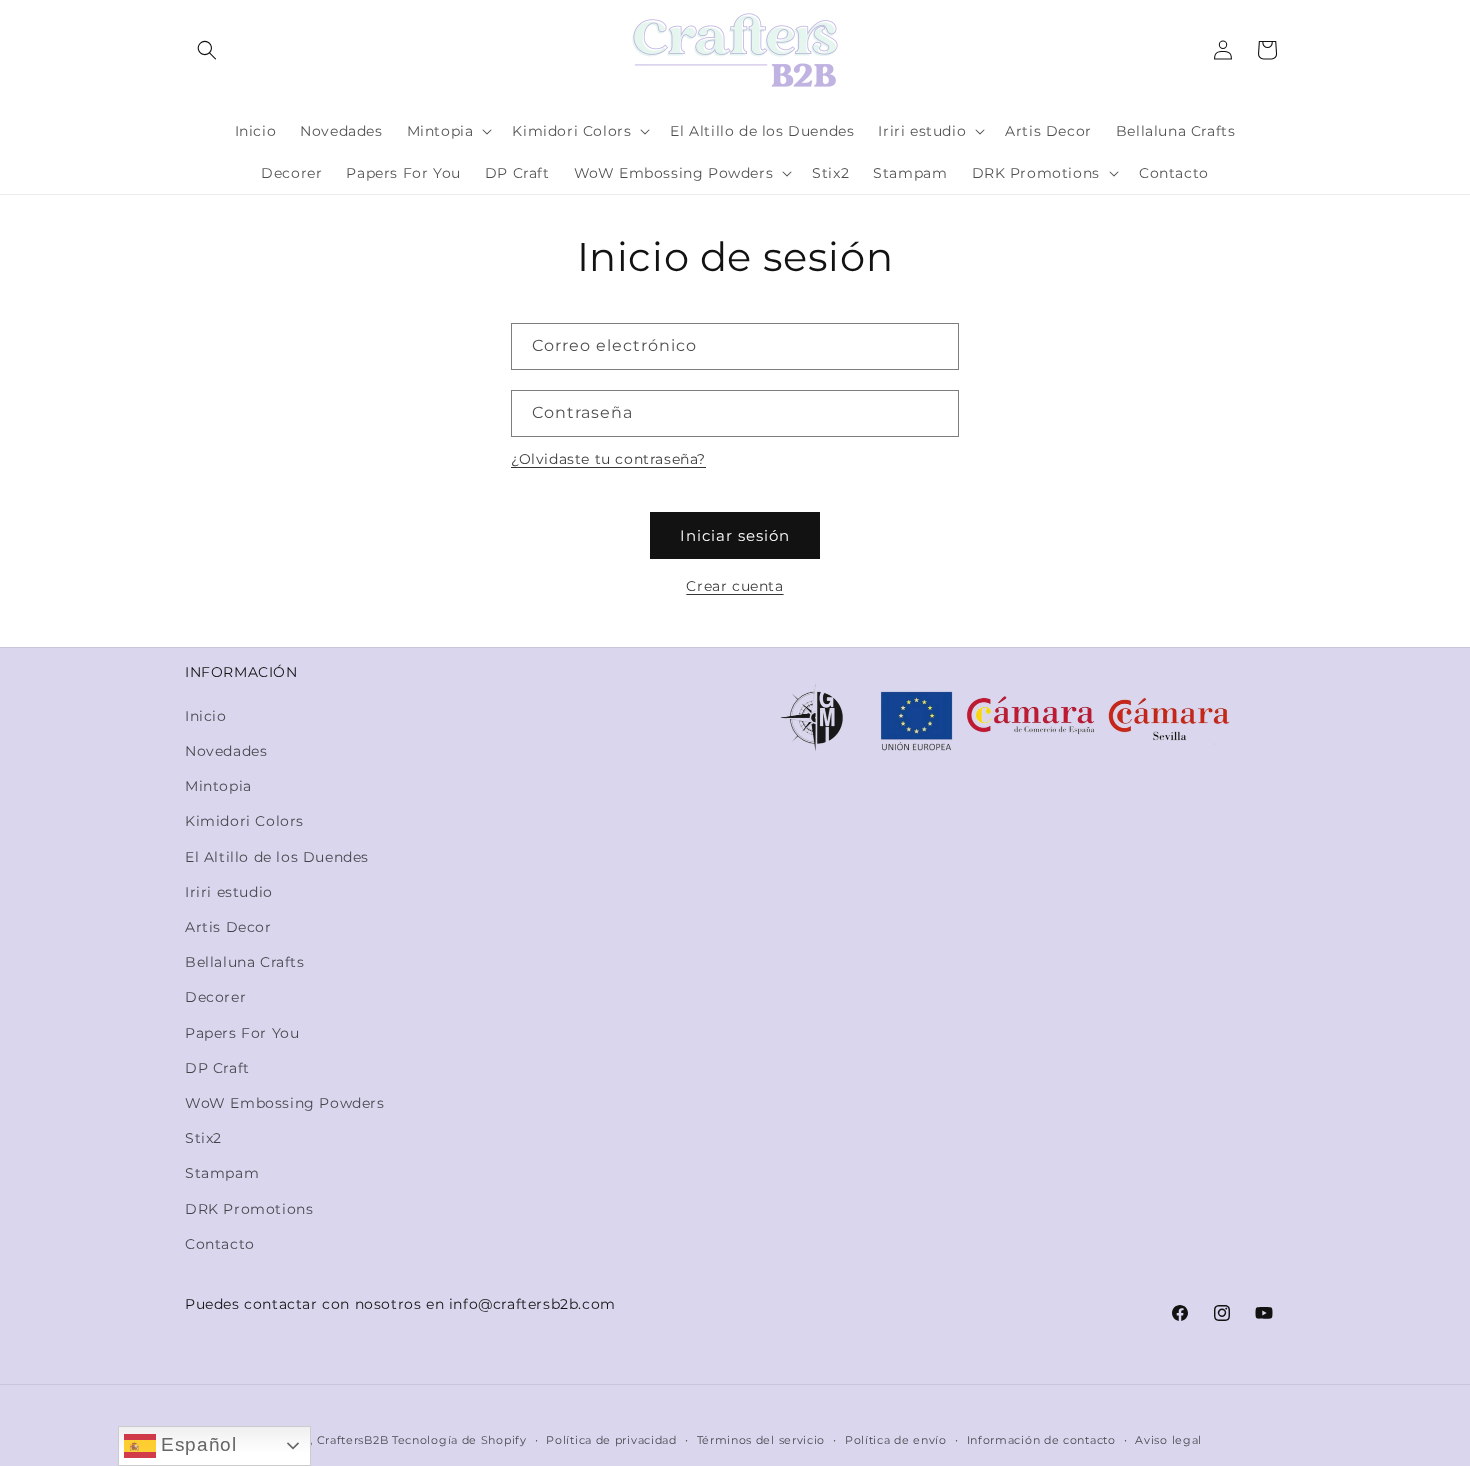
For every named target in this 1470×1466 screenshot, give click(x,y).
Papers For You (242, 1033)
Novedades (226, 751)
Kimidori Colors (244, 821)
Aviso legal (1168, 1440)
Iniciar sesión (735, 535)
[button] (207, 50)
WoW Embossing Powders (285, 1103)
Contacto (220, 1244)
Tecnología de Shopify (459, 1440)
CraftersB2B (353, 1440)
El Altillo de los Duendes (277, 857)
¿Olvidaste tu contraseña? (608, 459)
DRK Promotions (249, 1209)
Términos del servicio (761, 1440)
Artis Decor (228, 927)
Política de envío (896, 1440)
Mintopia (218, 786)
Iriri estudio (229, 892)
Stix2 (203, 1138)
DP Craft (217, 1068)
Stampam (222, 1173)
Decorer (215, 997)
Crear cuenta (734, 586)
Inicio (206, 716)
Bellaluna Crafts (245, 962)
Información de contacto (1041, 1440)
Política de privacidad (611, 1440)
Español (196, 1444)
